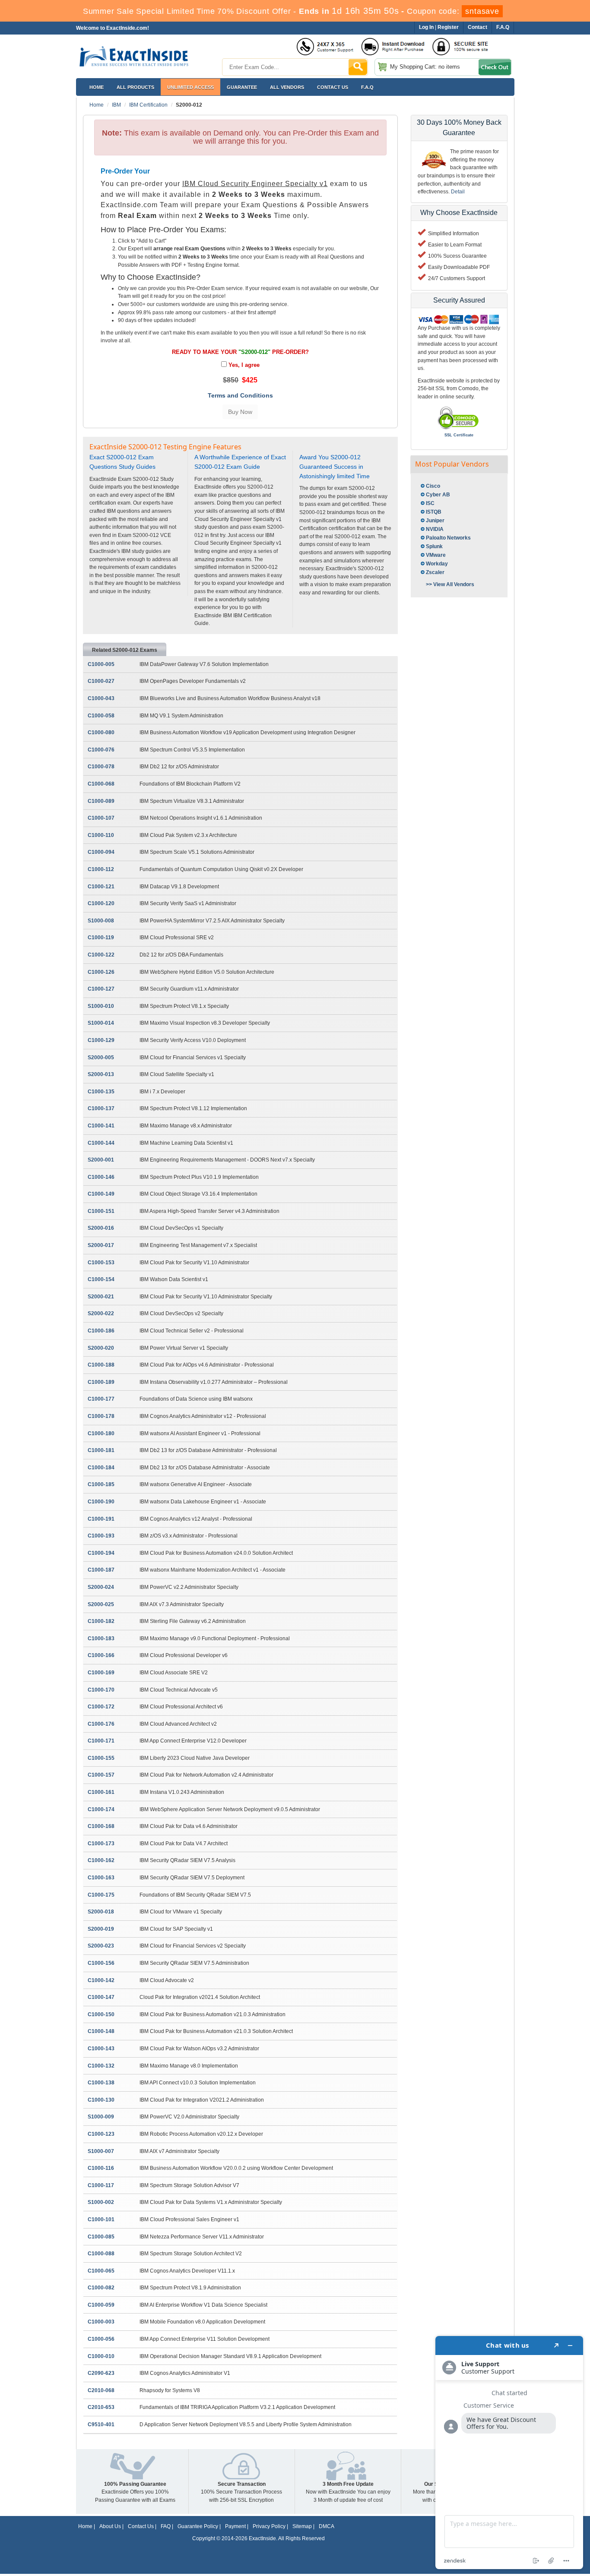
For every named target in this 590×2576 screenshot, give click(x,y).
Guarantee (242, 87)
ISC (430, 503)
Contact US (333, 87)
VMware (436, 555)
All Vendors (287, 87)
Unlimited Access (190, 87)
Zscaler (435, 572)
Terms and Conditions (240, 395)
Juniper (435, 521)
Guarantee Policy (198, 2526)
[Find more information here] (509, 2453)
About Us (110, 2526)
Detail (458, 192)
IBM (116, 105)
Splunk (434, 546)
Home (97, 87)
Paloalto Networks (448, 538)
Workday (437, 564)
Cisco (433, 486)
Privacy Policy (269, 2526)
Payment (235, 2526)
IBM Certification (148, 105)
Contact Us (141, 2526)
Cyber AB (438, 495)
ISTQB (434, 512)
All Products (135, 87)
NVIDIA (435, 529)
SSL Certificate (459, 435)
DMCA (327, 2526)
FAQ (166, 2526)
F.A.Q (367, 87)
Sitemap (302, 2526)
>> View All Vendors (450, 584)
